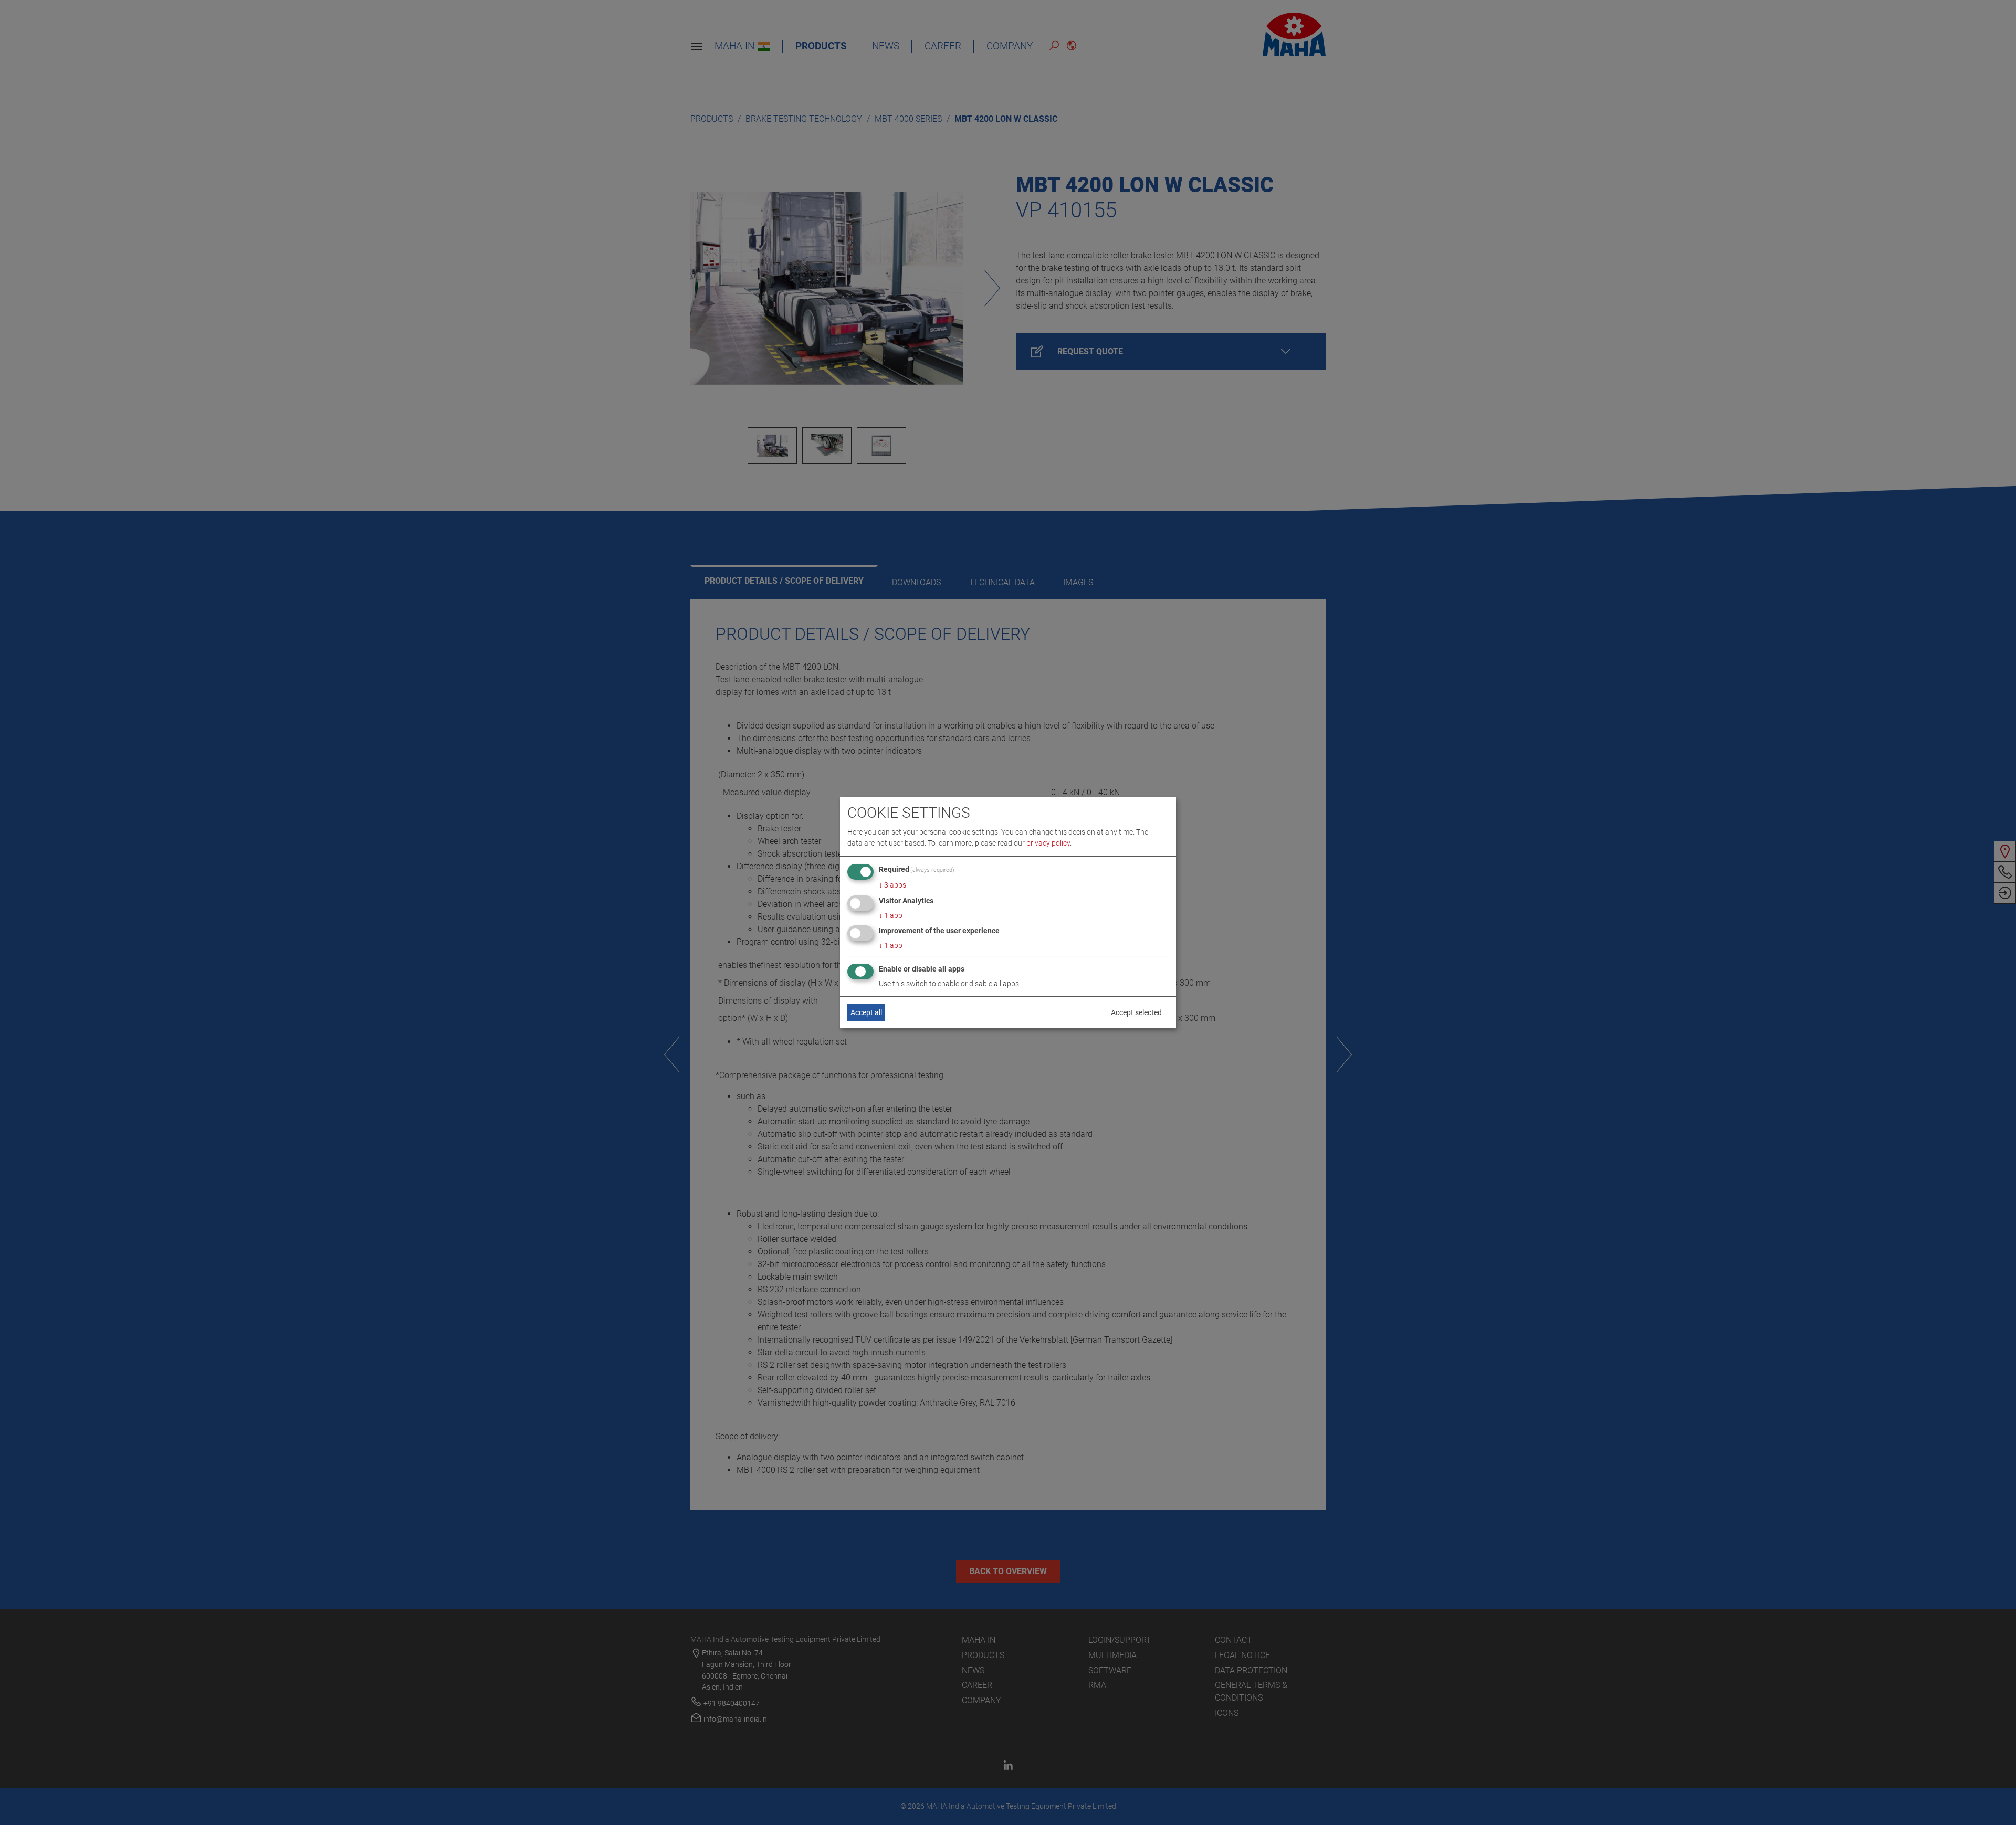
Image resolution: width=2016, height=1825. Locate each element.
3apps (892, 885)
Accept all (866, 1012)
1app (891, 915)
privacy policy (1048, 843)
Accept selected (1136, 1012)
